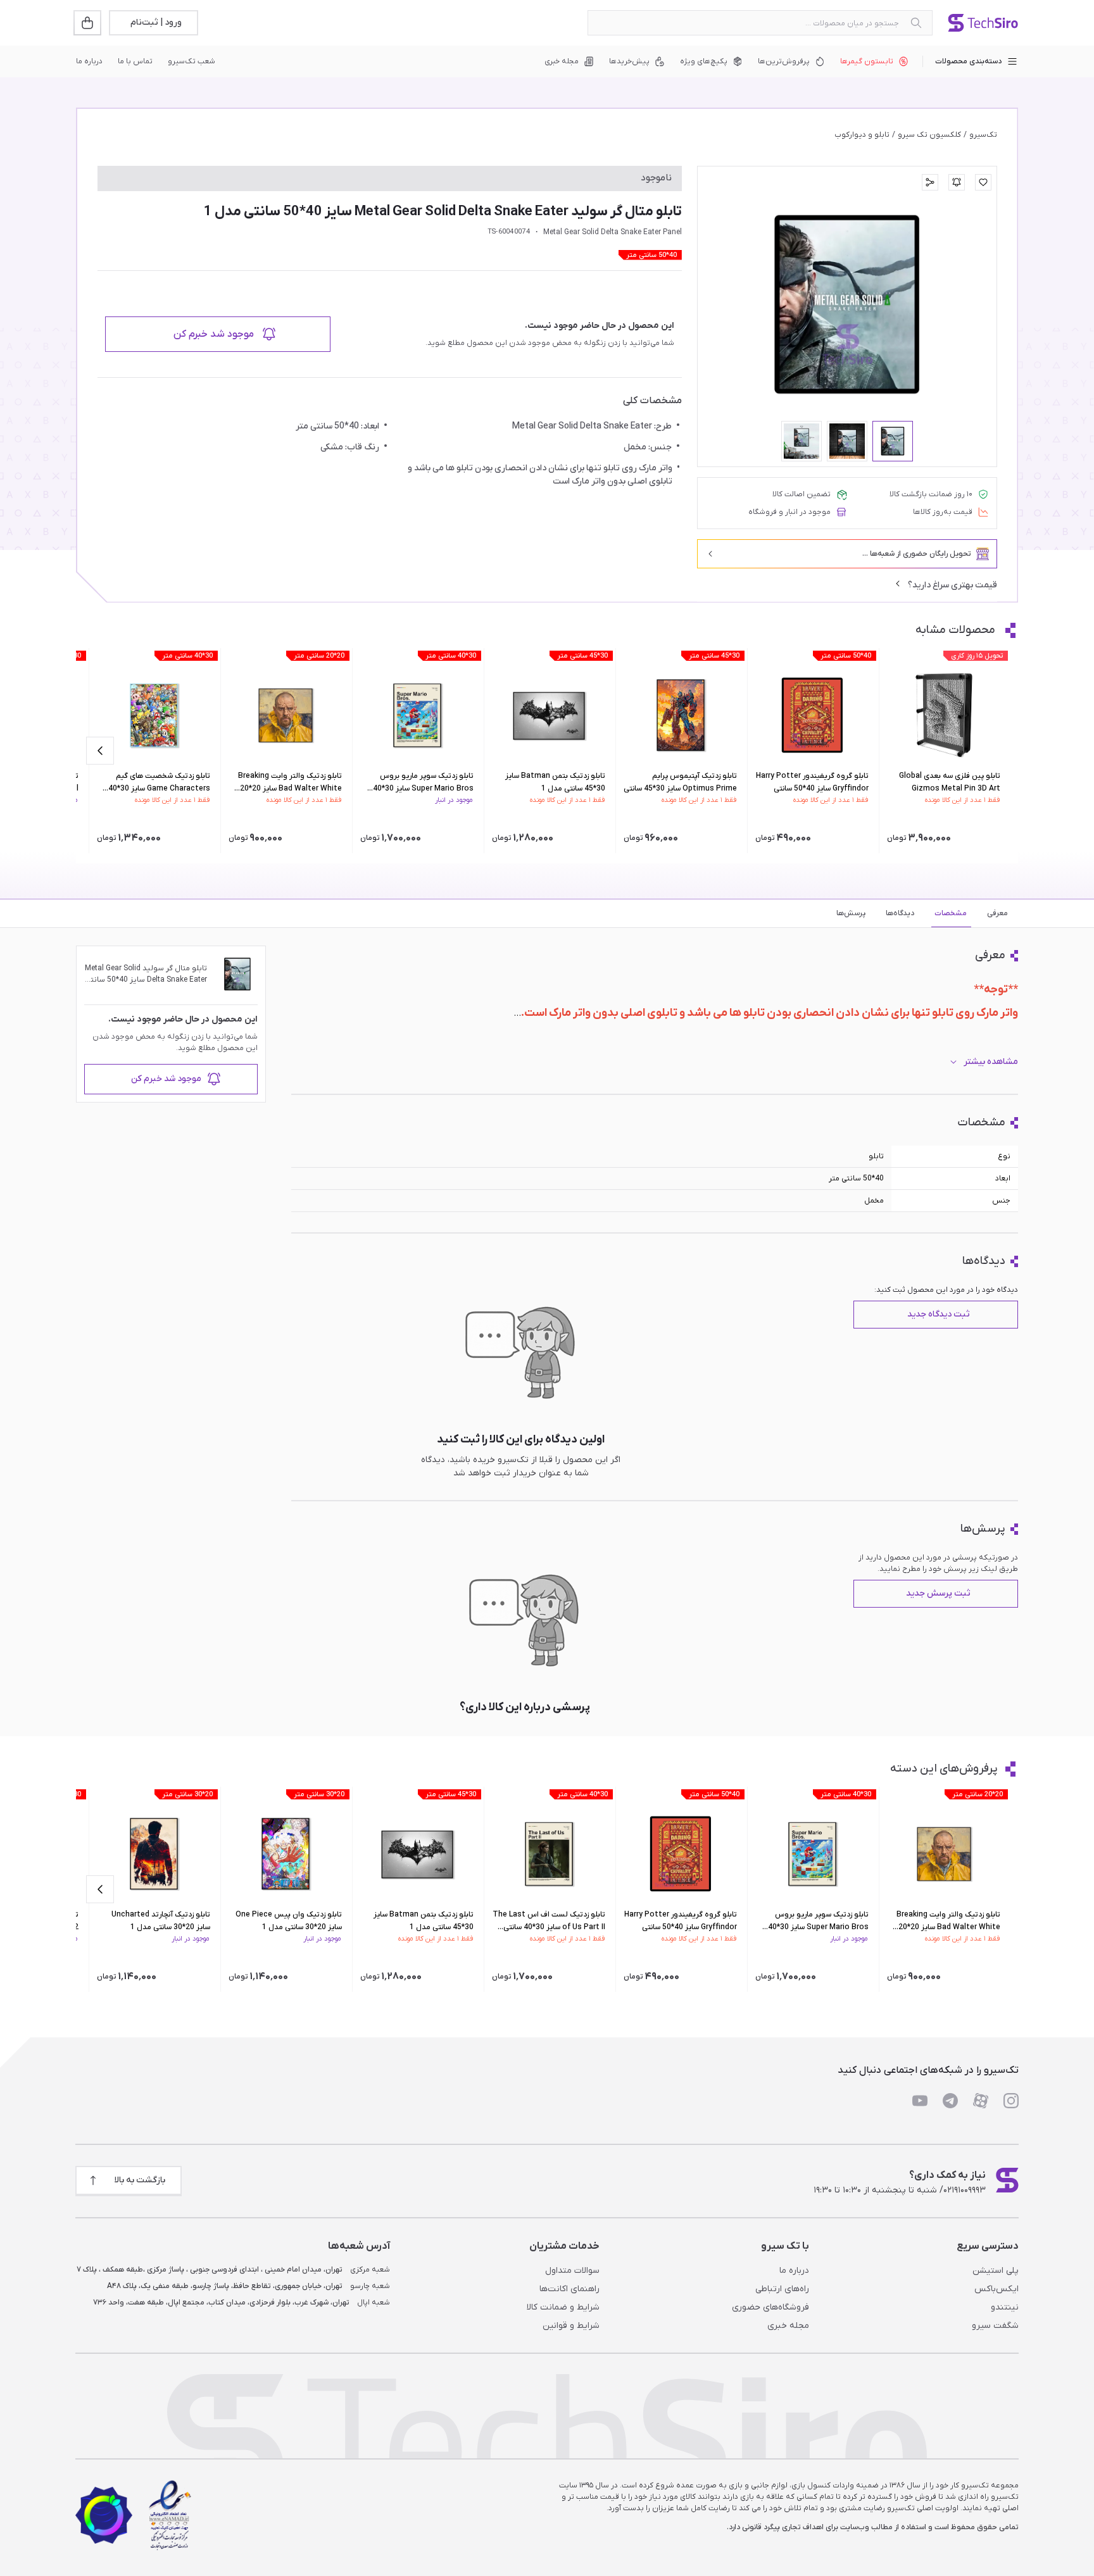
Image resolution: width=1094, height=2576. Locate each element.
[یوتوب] (920, 2101)
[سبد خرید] (89, 23)
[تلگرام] (950, 2101)
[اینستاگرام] (1011, 2101)
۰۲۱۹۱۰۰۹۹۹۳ (965, 2190)
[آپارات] (981, 2101)
